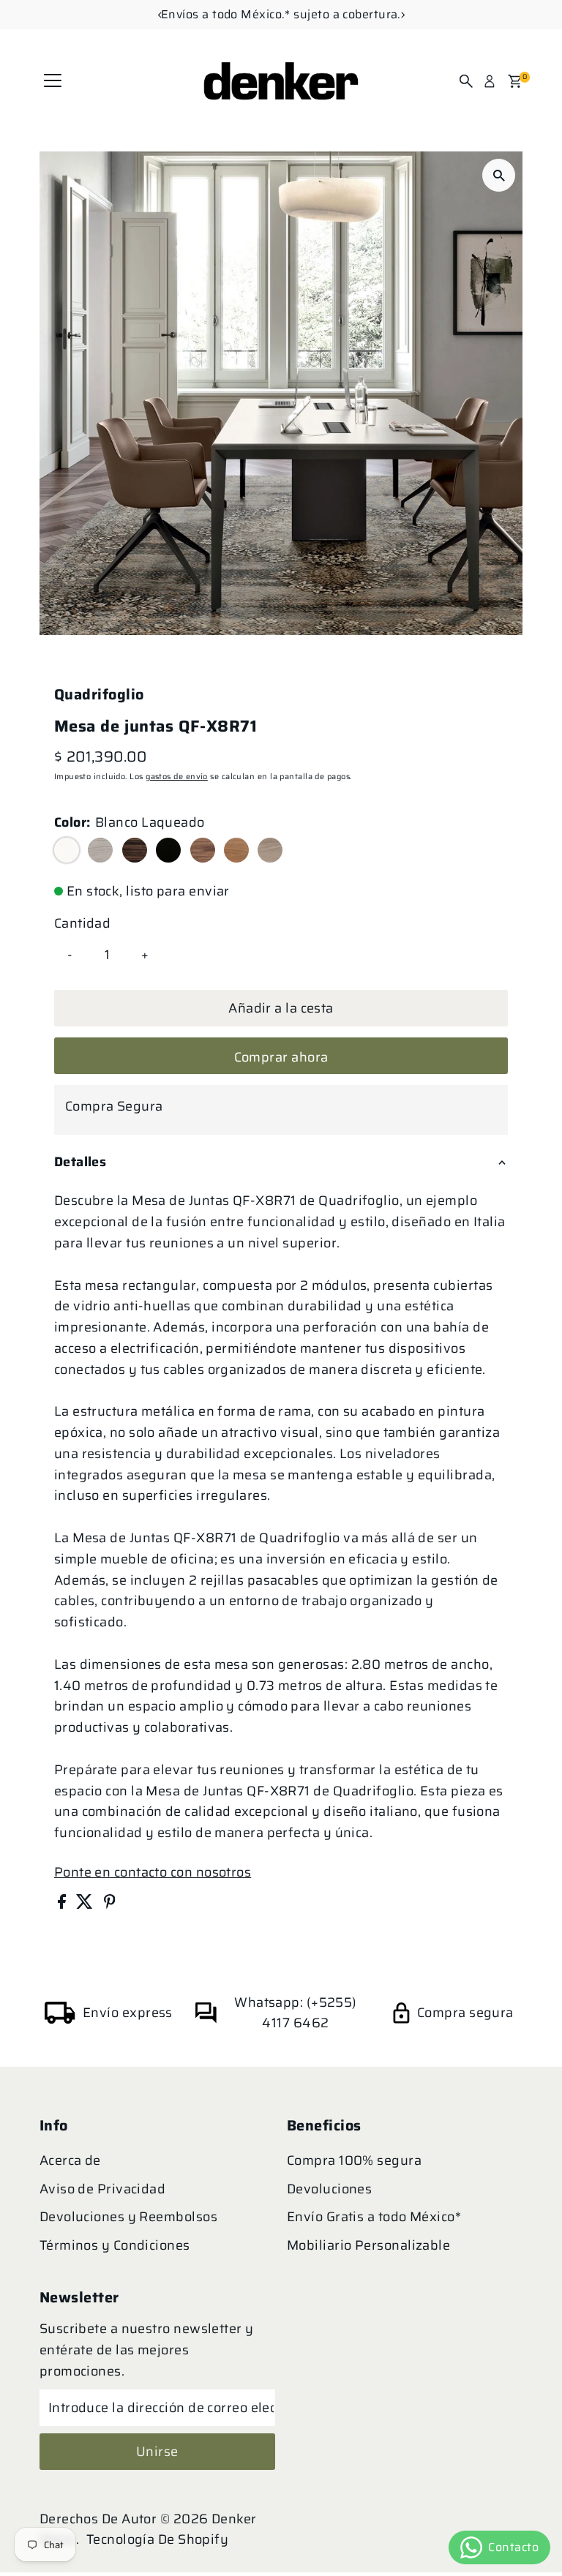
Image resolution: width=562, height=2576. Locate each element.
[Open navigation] (53, 81)
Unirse (157, 2452)
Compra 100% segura (354, 2160)
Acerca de (70, 2160)
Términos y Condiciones (115, 2245)
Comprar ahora (281, 1057)
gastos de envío (177, 777)
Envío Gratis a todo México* (374, 2217)
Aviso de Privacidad (103, 2189)
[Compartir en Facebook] (63, 1904)
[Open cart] (515, 81)
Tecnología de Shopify (157, 2539)
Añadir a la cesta (281, 1008)
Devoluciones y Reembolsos (128, 2217)
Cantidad (83, 923)
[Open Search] (466, 81)
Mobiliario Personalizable (368, 2245)
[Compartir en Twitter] (86, 1904)
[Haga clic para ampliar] (499, 175)
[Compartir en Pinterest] (110, 1904)
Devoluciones (329, 2189)
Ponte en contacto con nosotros (153, 1872)
